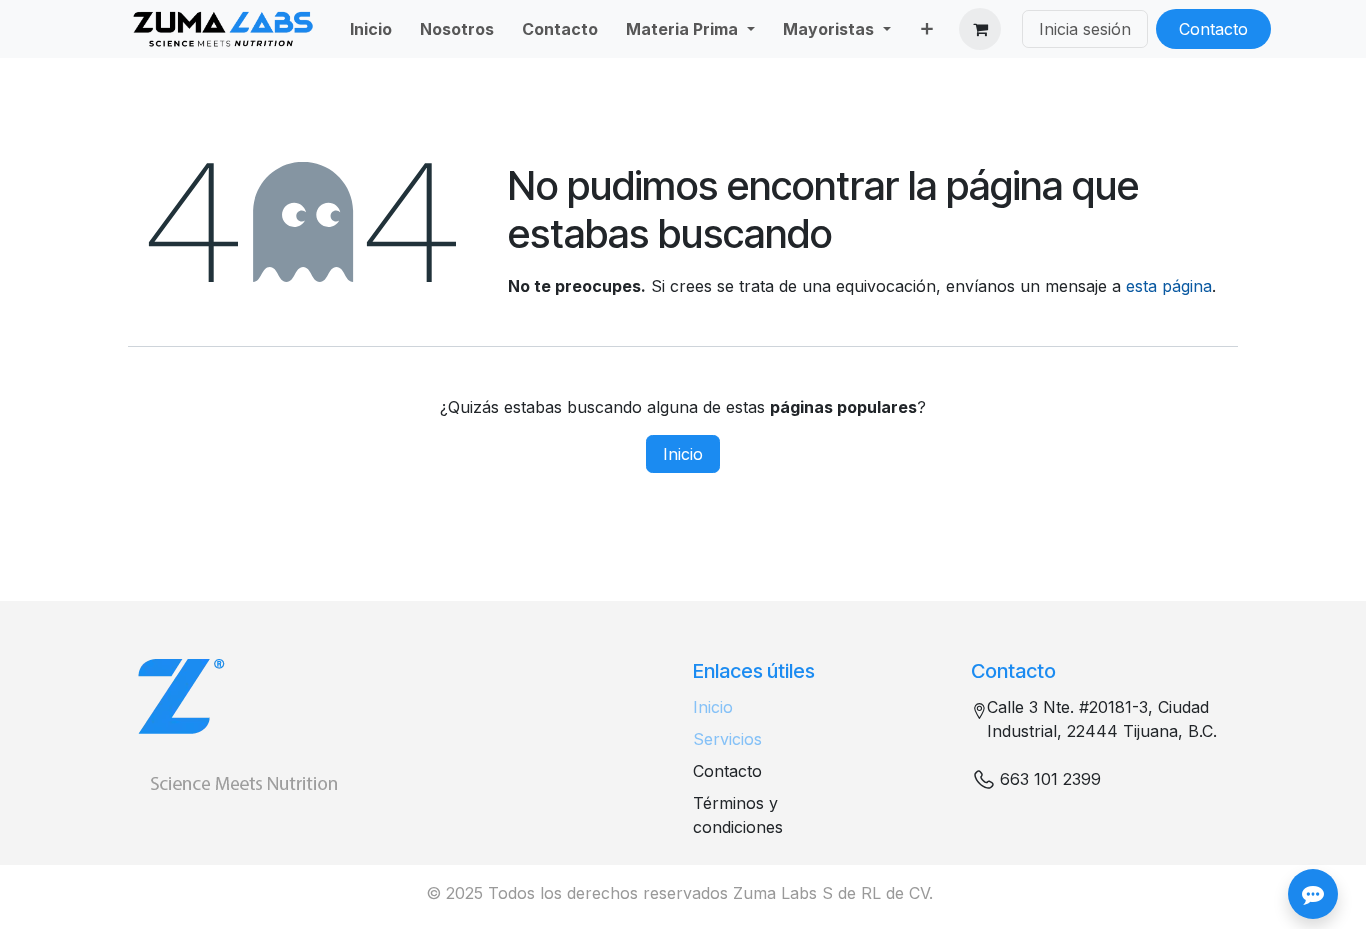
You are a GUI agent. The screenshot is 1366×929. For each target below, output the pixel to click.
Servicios (727, 739)
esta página (1169, 286)
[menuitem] (371, 29)
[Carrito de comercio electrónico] (980, 29)
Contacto (1213, 29)
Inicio (683, 454)
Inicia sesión (1085, 29)
